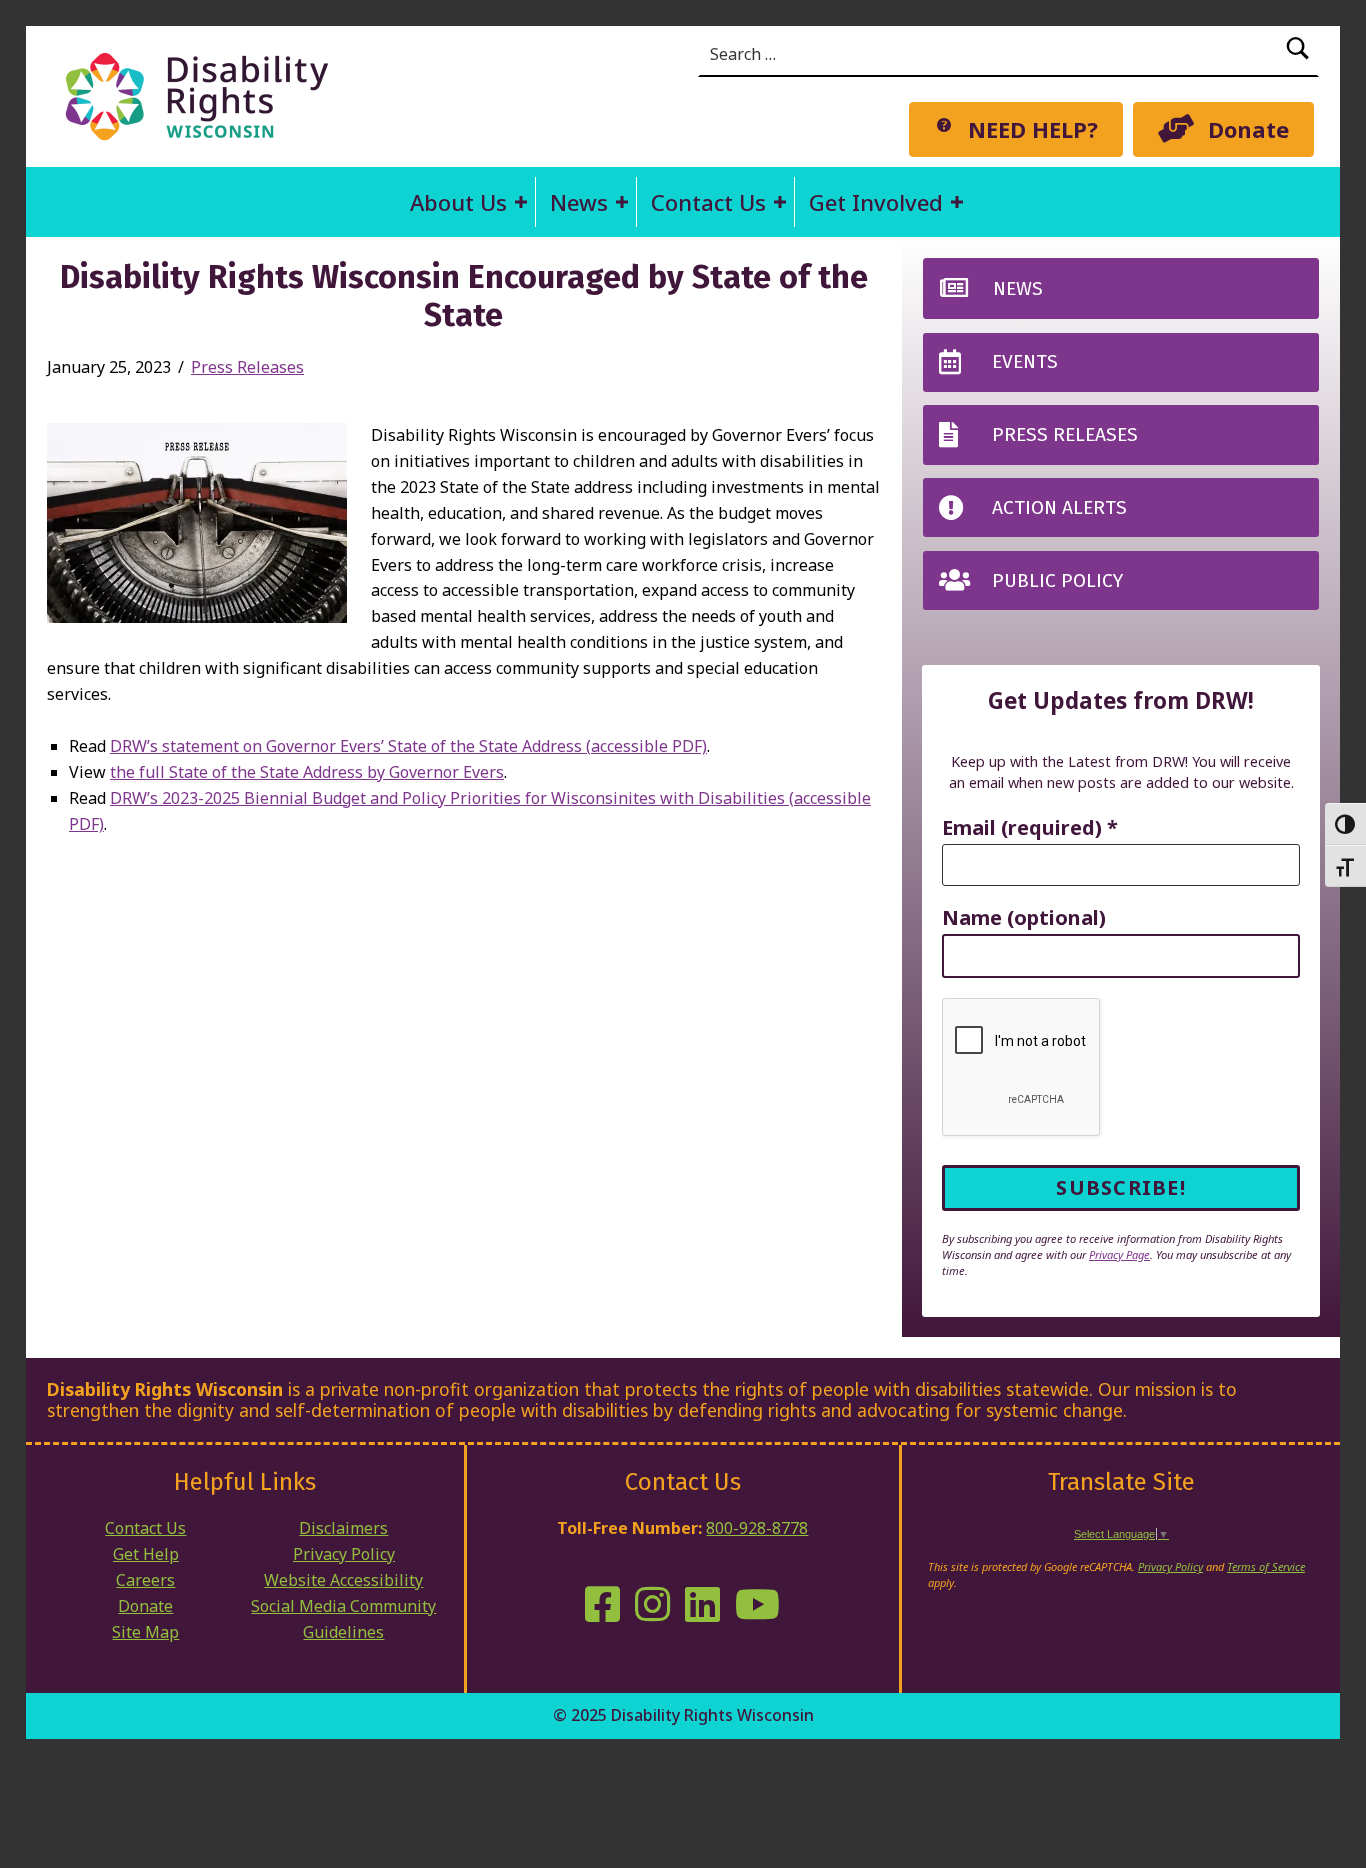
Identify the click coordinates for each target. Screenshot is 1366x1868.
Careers (145, 1580)
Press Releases (247, 367)
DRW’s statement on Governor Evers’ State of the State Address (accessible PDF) (408, 746)
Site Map (145, 1632)
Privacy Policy (344, 1554)
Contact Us (708, 202)
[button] (521, 202)
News (579, 202)
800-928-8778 (757, 1528)
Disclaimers (343, 1528)
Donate (145, 1606)
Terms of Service (1266, 1566)
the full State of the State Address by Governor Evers (307, 772)
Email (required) (1030, 828)
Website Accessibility (343, 1580)
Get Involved (876, 202)
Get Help (146, 1554)
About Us (458, 202)
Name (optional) (1024, 918)
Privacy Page (1119, 1254)
